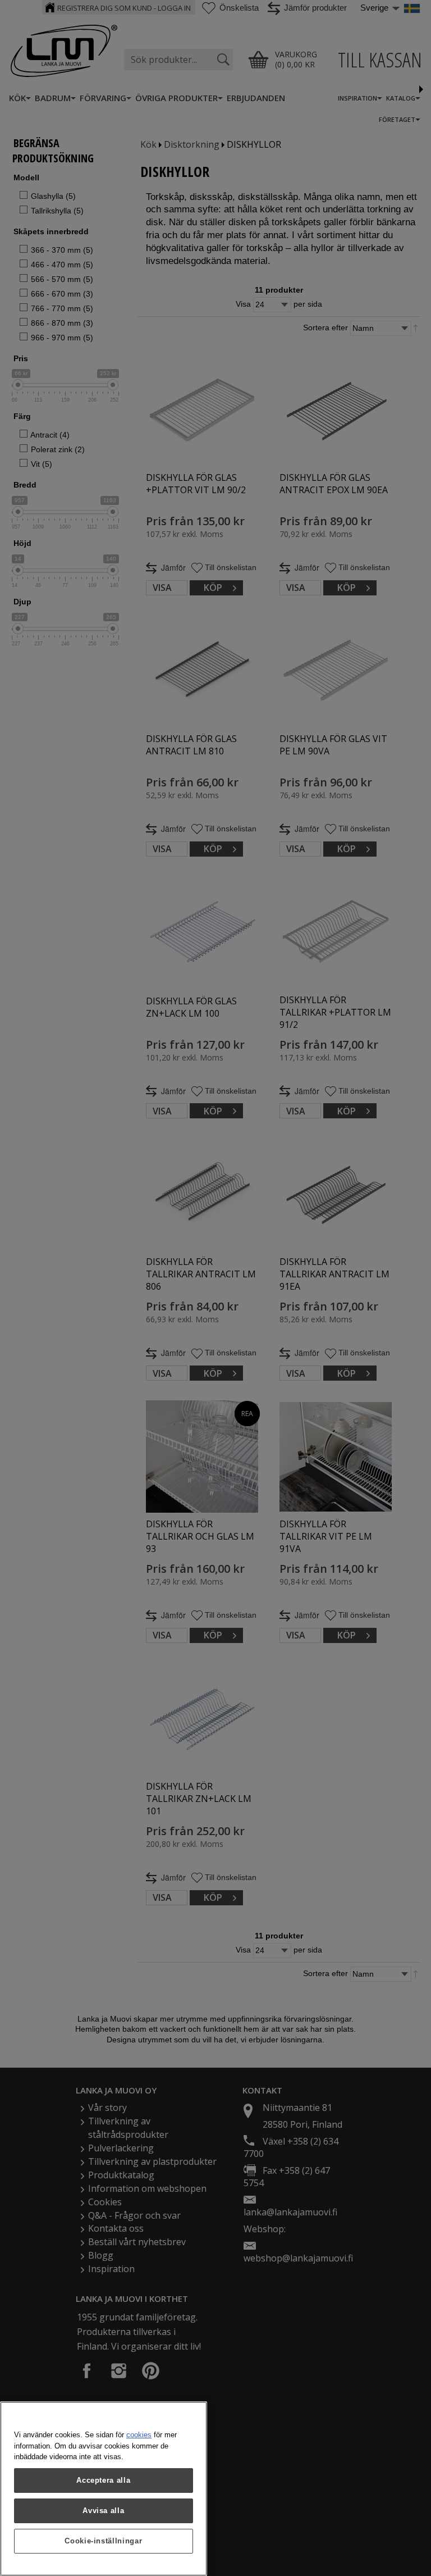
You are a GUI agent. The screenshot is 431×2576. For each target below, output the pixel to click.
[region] (104, 2489)
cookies (139, 2435)
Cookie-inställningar (103, 2541)
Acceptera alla (103, 2480)
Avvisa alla (103, 2511)
